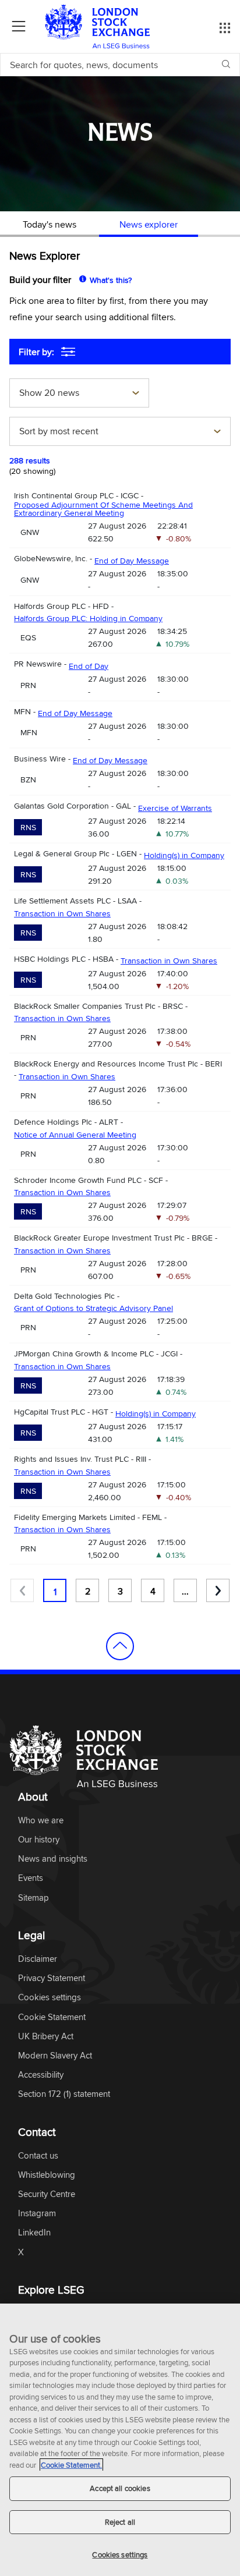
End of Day (89, 666)
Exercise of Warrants (175, 808)
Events (31, 1878)
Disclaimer (38, 1959)
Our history (39, 1840)
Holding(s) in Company (184, 855)
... (185, 1591)
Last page (218, 1590)
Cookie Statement (52, 2017)
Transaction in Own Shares (62, 913)
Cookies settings (120, 2554)
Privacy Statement (52, 1978)
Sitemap (33, 1898)
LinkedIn (34, 2233)
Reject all (120, 2522)
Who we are (41, 1821)
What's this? (111, 280)
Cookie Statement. (71, 2465)
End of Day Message (132, 561)
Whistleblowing (47, 2175)
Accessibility (41, 2075)
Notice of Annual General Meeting (75, 1135)
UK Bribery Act (46, 2037)
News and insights (53, 1859)
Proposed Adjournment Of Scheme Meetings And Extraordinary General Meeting (103, 509)
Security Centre (47, 2194)
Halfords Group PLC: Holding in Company (88, 618)
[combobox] (79, 394)
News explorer (149, 224)
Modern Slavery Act (55, 2056)
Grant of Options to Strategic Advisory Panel (93, 1308)
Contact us (38, 2156)
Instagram (37, 2214)
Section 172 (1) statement (64, 2094)
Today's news (50, 224)
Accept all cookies (120, 2488)
